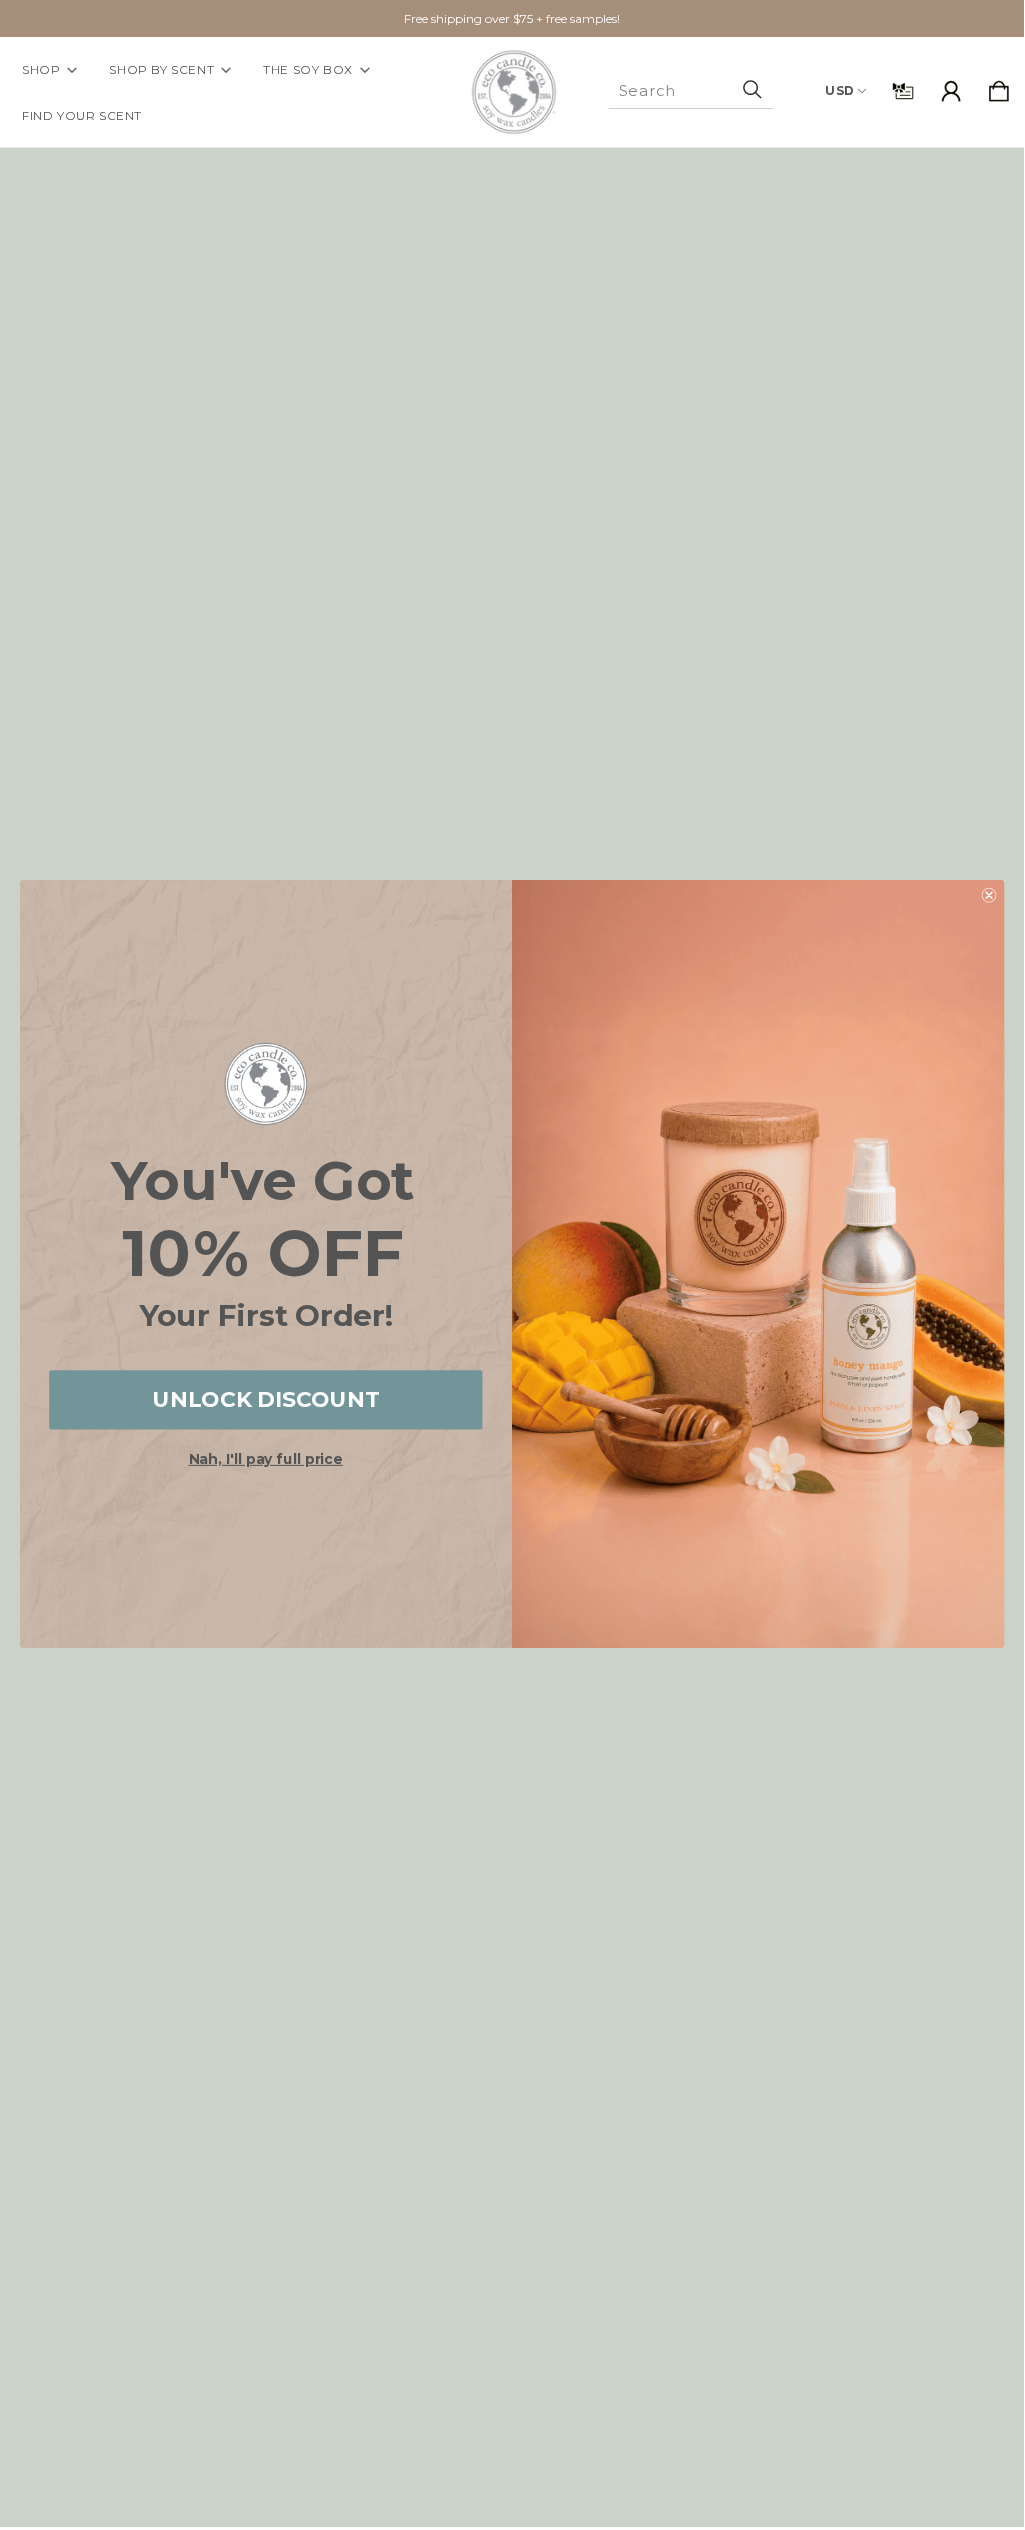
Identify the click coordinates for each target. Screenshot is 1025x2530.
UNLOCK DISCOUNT (265, 1399)
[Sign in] (951, 92)
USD (840, 90)
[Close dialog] (989, 894)
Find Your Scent (82, 116)
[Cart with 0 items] (999, 92)
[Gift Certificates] (903, 92)
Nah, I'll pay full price (266, 1459)
